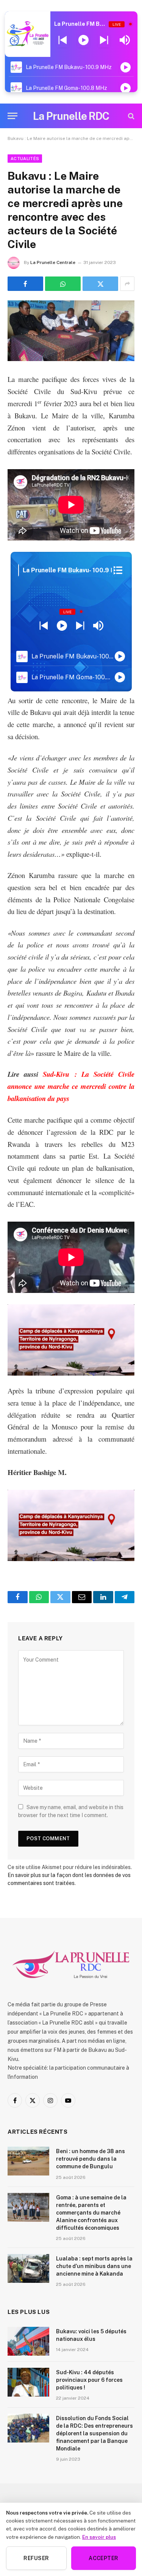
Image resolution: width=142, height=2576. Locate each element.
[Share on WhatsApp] (63, 284)
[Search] (130, 116)
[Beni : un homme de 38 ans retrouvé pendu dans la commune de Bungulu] (28, 2161)
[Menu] (12, 116)
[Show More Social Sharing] (127, 284)
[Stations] (118, 570)
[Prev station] (104, 40)
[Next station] (63, 40)
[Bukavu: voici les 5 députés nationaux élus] (28, 2341)
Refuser (36, 2558)
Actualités (25, 159)
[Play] (83, 40)
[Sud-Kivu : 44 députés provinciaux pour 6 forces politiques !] (28, 2382)
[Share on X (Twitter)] (100, 284)
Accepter (103, 2558)
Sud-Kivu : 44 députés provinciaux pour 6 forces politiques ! (89, 2380)
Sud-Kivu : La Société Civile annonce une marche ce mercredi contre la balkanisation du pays (71, 1086)
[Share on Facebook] (25, 284)
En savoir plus (99, 2537)
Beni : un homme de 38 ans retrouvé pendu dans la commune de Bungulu (91, 2159)
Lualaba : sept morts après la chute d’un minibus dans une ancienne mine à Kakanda (94, 2266)
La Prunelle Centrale (53, 262)
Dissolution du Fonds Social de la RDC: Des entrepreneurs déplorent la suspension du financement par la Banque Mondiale (94, 2433)
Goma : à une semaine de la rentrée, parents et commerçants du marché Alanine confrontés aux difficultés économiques (91, 2213)
